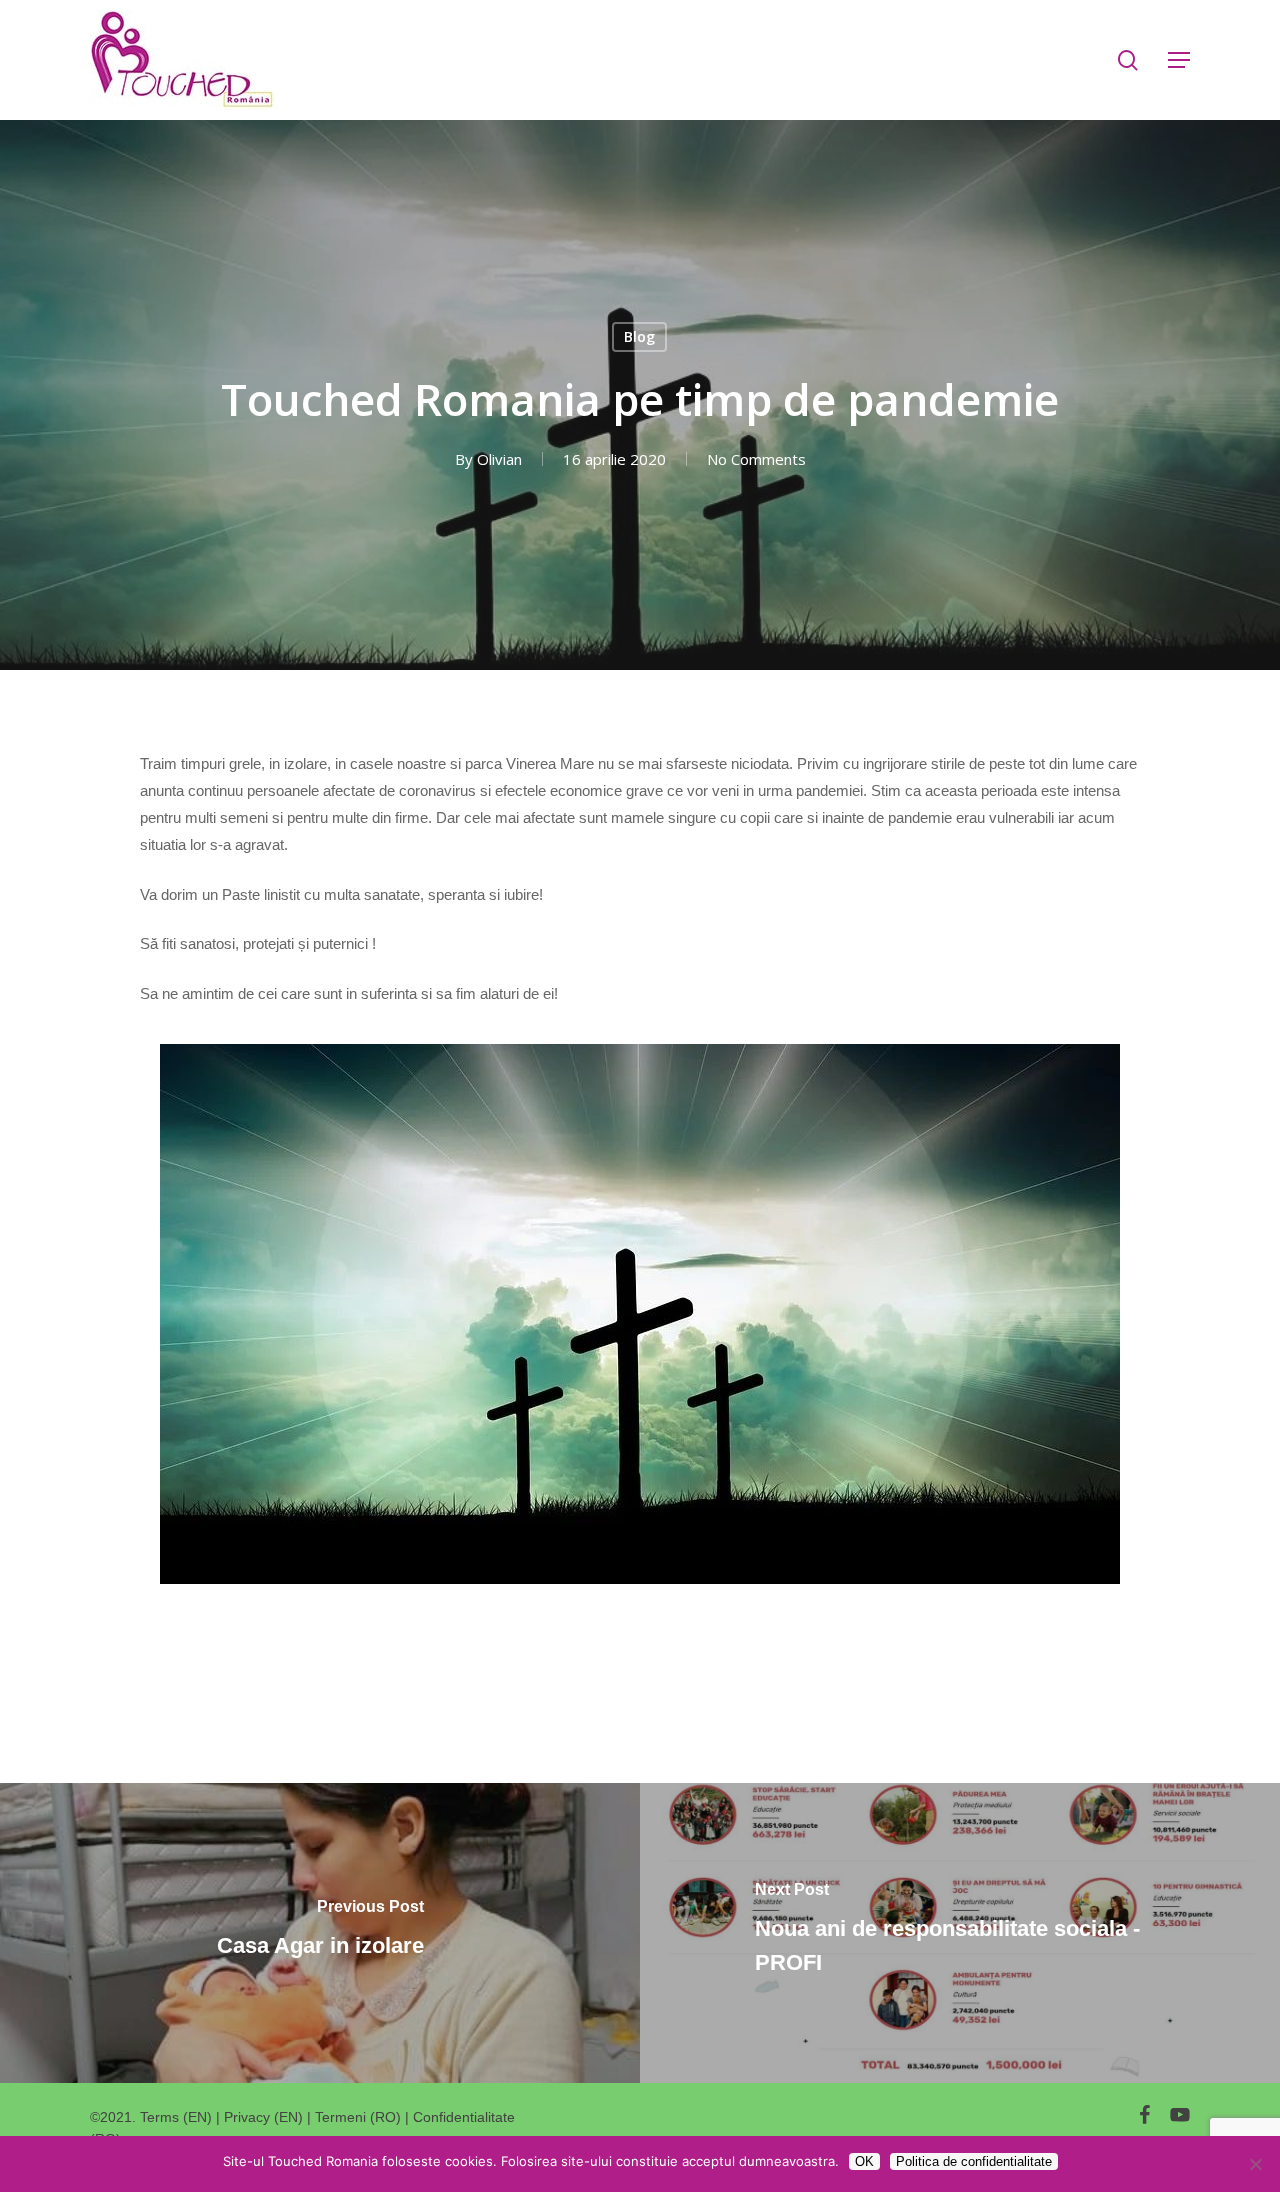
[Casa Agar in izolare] (320, 1933)
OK (864, 2161)
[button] (1179, 60)
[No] (1255, 2164)
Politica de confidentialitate (974, 2161)
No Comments (756, 459)
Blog (639, 336)
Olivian (499, 459)
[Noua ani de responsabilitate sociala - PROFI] (960, 1933)
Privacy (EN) (263, 2117)
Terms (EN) (176, 2117)
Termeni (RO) (358, 2117)
